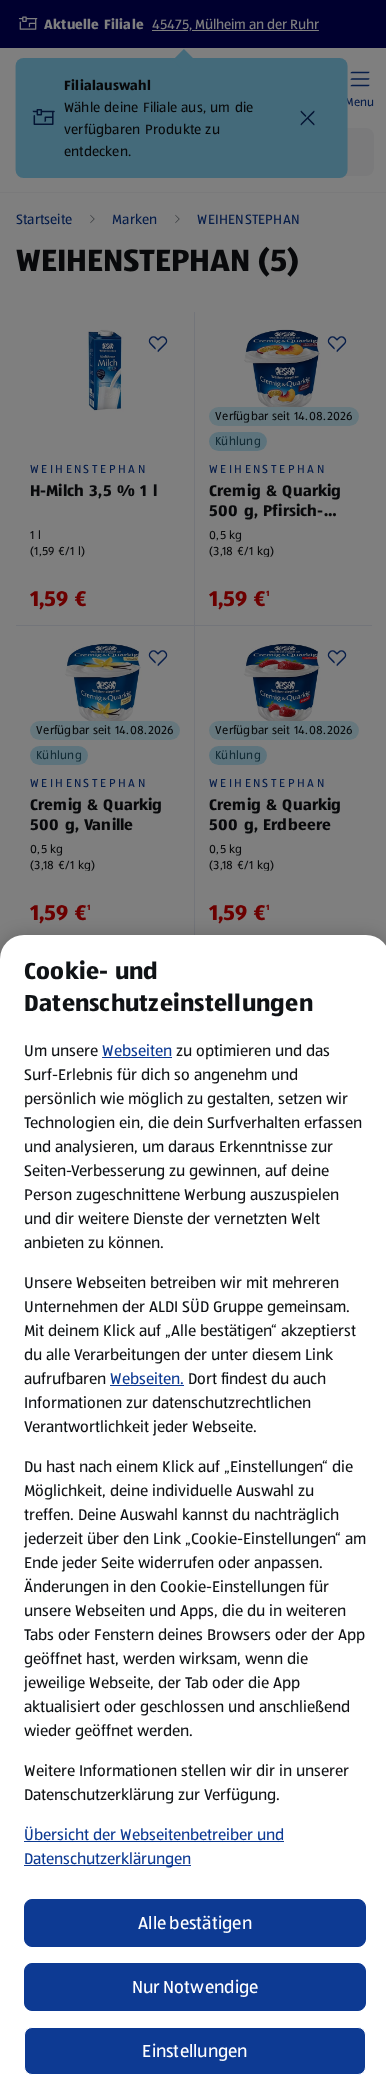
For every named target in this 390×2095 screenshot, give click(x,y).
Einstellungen (195, 2051)
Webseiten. (147, 1378)
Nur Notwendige (195, 1987)
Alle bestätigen (195, 1923)
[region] (195, 1515)
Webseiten (137, 1050)
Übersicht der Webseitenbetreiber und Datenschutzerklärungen (154, 1846)
